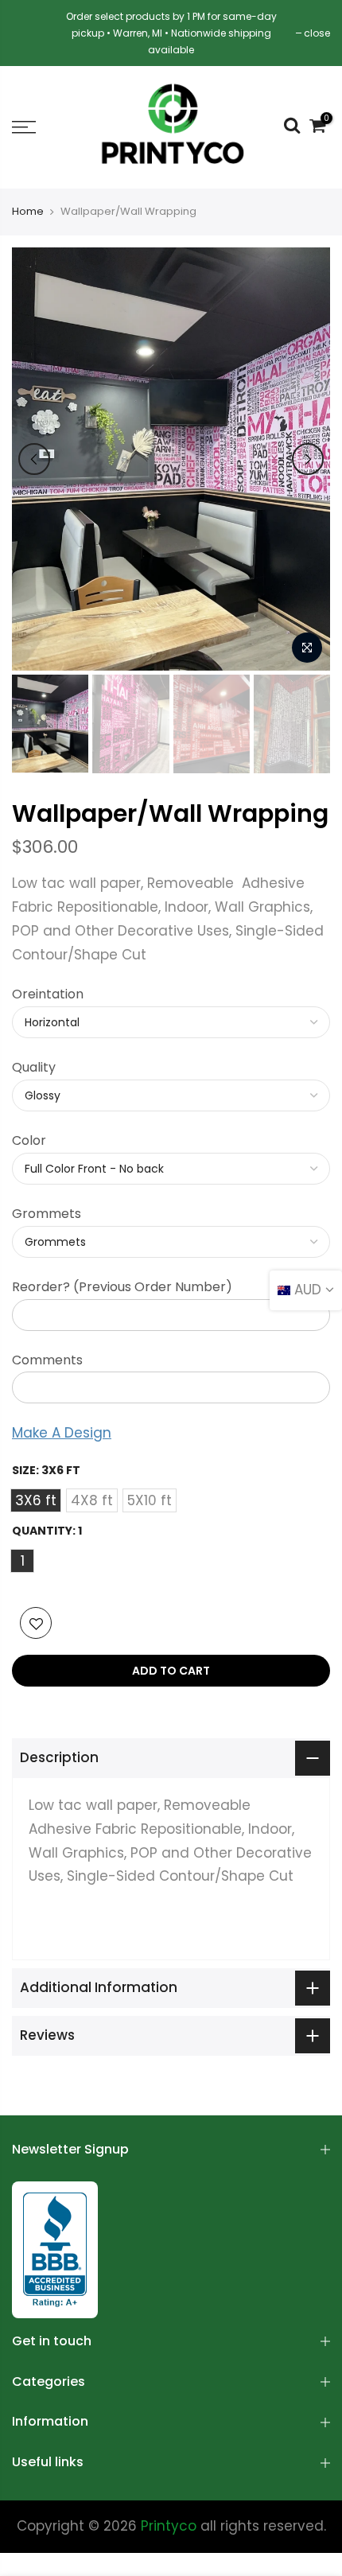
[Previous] (34, 459)
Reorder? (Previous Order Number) (122, 1287)
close (317, 33)
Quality (34, 1067)
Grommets (47, 1214)
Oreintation (48, 994)
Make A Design (62, 1433)
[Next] (308, 459)
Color (29, 1140)
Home (28, 212)
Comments (47, 1360)
